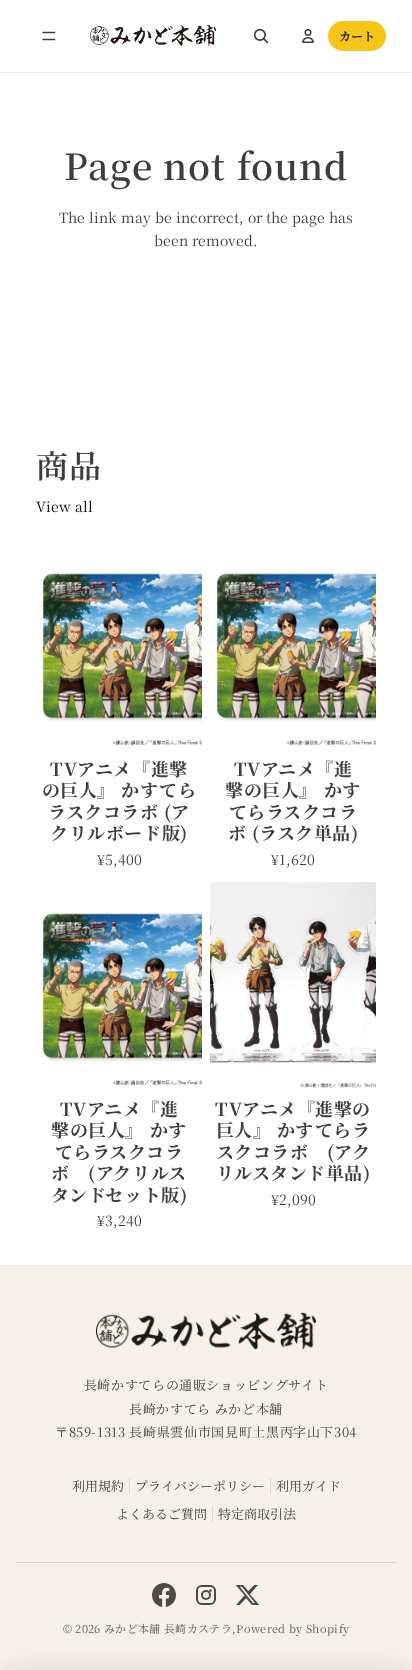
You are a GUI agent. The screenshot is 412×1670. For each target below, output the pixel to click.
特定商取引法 (257, 1513)
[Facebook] (164, 1595)
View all (64, 506)
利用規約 (98, 1485)
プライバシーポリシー (200, 1485)
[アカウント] (308, 36)
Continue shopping (206, 314)
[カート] (357, 36)
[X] (248, 1595)
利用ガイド (308, 1485)
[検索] (261, 36)
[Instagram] (206, 1595)
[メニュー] (49, 36)
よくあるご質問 (161, 1513)
